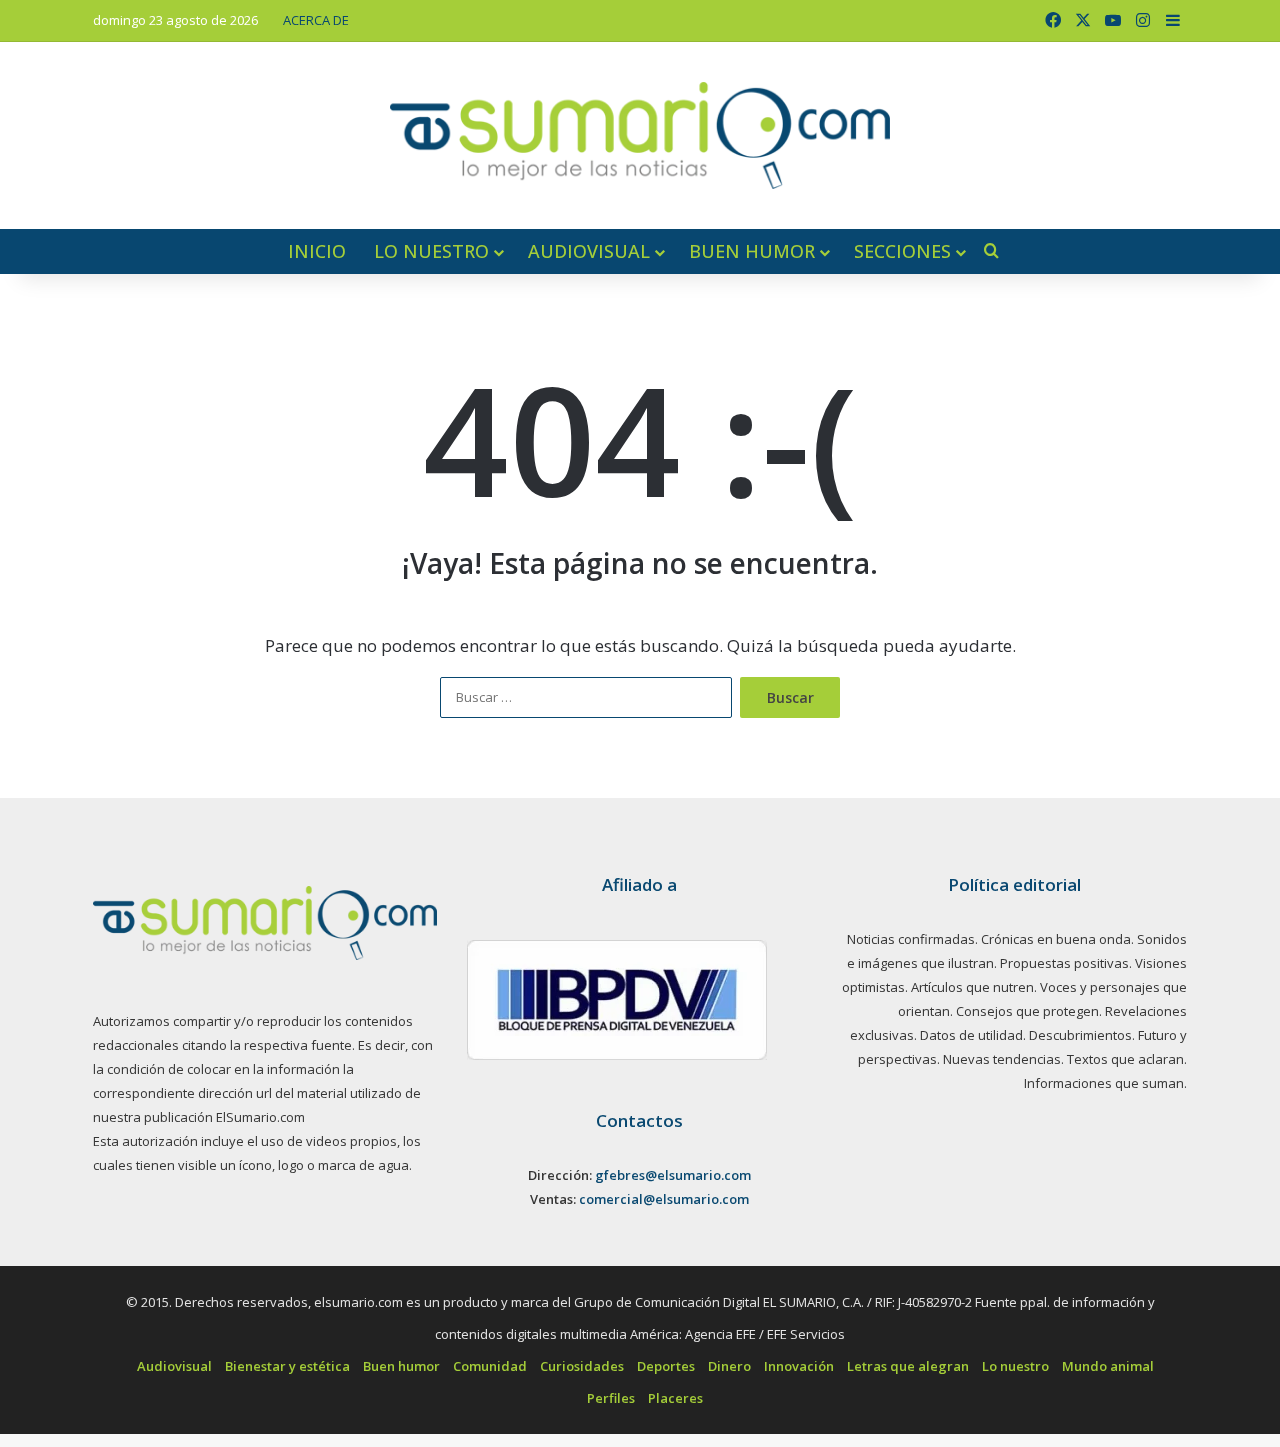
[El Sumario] (640, 135)
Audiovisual (589, 251)
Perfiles (611, 1398)
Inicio (317, 251)
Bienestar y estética (287, 1366)
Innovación (799, 1366)
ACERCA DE (316, 20)
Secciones (902, 251)
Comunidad (490, 1366)
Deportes (666, 1366)
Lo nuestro (431, 251)
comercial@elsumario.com (664, 1199)
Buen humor (752, 251)
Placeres (675, 1398)
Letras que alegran (908, 1366)
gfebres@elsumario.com (673, 1175)
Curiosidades (582, 1366)
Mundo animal (1108, 1366)
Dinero (729, 1366)
